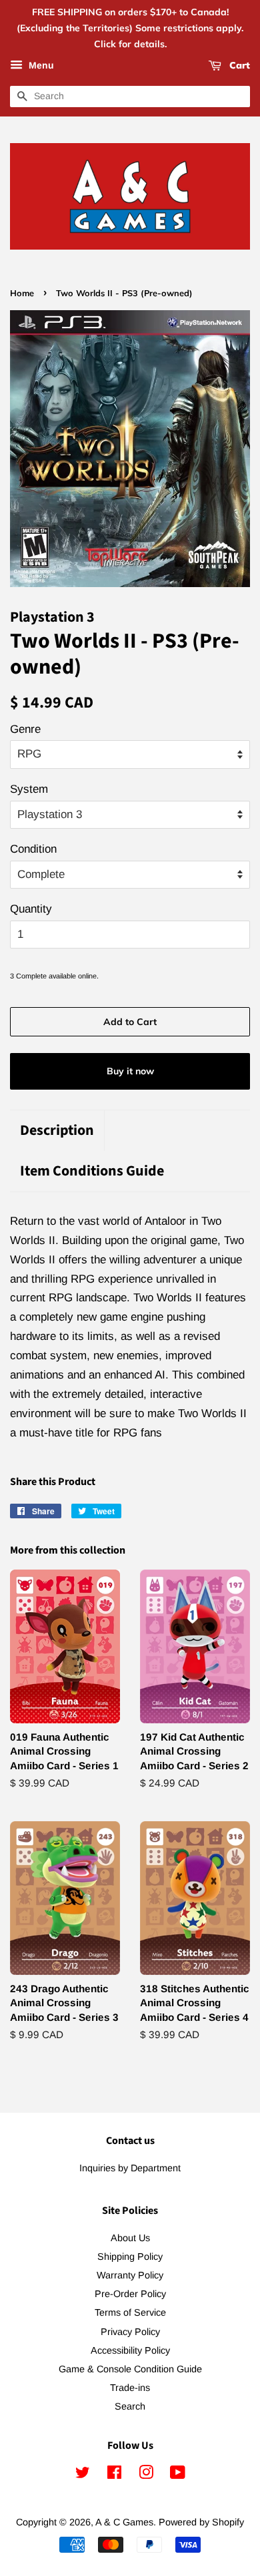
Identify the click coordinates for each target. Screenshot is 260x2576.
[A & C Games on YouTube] (178, 2475)
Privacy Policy (130, 2332)
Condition (33, 849)
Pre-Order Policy (130, 2294)
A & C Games (124, 2522)
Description (57, 1131)
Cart (238, 66)
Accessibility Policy (130, 2350)
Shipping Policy (130, 2256)
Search (130, 2406)
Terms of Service (130, 2312)
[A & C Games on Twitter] (83, 2475)
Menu (40, 66)
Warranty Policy (130, 2275)
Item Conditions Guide (92, 1171)
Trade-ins (130, 2388)
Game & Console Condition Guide (130, 2369)
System (29, 789)
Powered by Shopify (201, 2522)
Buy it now (130, 1071)
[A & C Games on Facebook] (114, 2475)
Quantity (31, 909)
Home (22, 293)
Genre (25, 729)
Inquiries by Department (130, 2168)
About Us (130, 2238)
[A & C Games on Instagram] (146, 2475)
